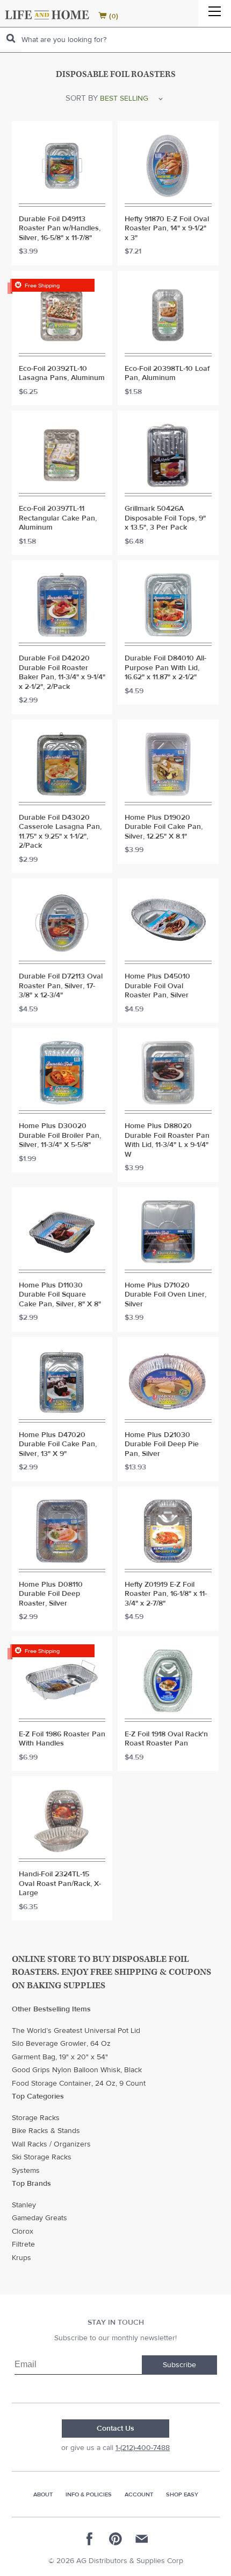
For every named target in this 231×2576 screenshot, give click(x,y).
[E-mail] (141, 2539)
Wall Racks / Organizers (51, 2144)
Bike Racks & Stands (46, 2131)
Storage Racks (36, 2118)
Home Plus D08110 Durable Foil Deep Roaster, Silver (51, 1594)
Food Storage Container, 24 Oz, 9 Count (79, 2084)
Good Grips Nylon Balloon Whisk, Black (77, 2070)
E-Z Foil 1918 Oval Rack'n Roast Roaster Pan (166, 1739)
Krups (21, 2258)
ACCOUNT (139, 2494)
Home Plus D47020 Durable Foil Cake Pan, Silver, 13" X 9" (58, 1445)
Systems (26, 2171)
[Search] (11, 38)
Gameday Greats (39, 2218)
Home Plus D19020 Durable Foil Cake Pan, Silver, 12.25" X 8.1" (164, 827)
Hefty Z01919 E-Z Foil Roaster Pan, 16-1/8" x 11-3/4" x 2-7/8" (166, 1594)
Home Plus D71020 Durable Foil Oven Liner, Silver (165, 1295)
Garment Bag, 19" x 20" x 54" (60, 2057)
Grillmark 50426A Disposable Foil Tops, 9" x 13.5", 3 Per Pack (165, 518)
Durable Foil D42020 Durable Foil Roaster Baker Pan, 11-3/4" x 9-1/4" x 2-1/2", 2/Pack (62, 673)
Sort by (82, 98)
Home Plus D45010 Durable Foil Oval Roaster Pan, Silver (157, 986)
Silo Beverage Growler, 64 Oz (61, 2044)
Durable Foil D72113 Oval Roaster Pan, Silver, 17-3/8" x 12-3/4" (61, 986)
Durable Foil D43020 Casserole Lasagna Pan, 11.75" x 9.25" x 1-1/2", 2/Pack (60, 832)
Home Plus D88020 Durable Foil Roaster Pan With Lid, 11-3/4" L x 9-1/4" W (167, 1141)
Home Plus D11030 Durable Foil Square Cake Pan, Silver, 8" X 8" (60, 1295)
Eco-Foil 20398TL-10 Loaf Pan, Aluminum (167, 374)
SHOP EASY (182, 2494)
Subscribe (179, 2365)
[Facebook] (90, 2539)
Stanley (24, 2205)
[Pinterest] (115, 2539)
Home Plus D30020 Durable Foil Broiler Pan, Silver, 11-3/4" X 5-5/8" (60, 1136)
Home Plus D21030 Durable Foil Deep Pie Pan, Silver (162, 1445)
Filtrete (23, 2244)
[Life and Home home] (47, 15)
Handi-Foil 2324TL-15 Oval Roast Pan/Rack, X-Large (60, 1884)
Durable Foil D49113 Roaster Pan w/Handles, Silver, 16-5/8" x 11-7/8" (60, 229)
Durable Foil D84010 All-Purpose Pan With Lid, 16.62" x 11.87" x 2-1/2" (165, 668)
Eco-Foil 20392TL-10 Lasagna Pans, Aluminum (62, 374)
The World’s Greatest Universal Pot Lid (76, 2031)
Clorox (23, 2232)
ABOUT (43, 2494)
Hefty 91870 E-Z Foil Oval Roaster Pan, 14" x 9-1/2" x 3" (167, 229)
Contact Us (115, 2429)
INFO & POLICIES (89, 2494)
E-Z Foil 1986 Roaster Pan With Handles (62, 1739)
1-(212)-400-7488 (143, 2448)
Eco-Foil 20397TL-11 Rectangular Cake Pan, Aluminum (58, 518)
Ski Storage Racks (42, 2157)
